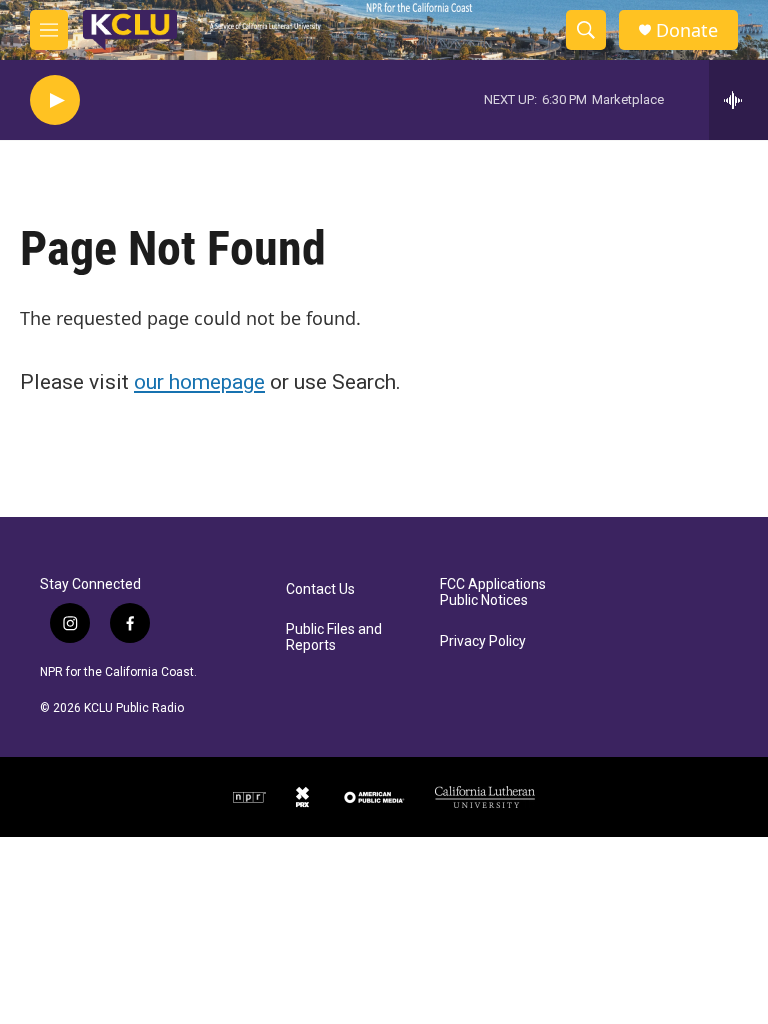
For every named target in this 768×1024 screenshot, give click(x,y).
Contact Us (320, 589)
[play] (55, 100)
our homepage (199, 382)
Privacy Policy (483, 641)
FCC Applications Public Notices (493, 592)
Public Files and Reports (334, 637)
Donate (687, 30)
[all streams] (738, 100)
